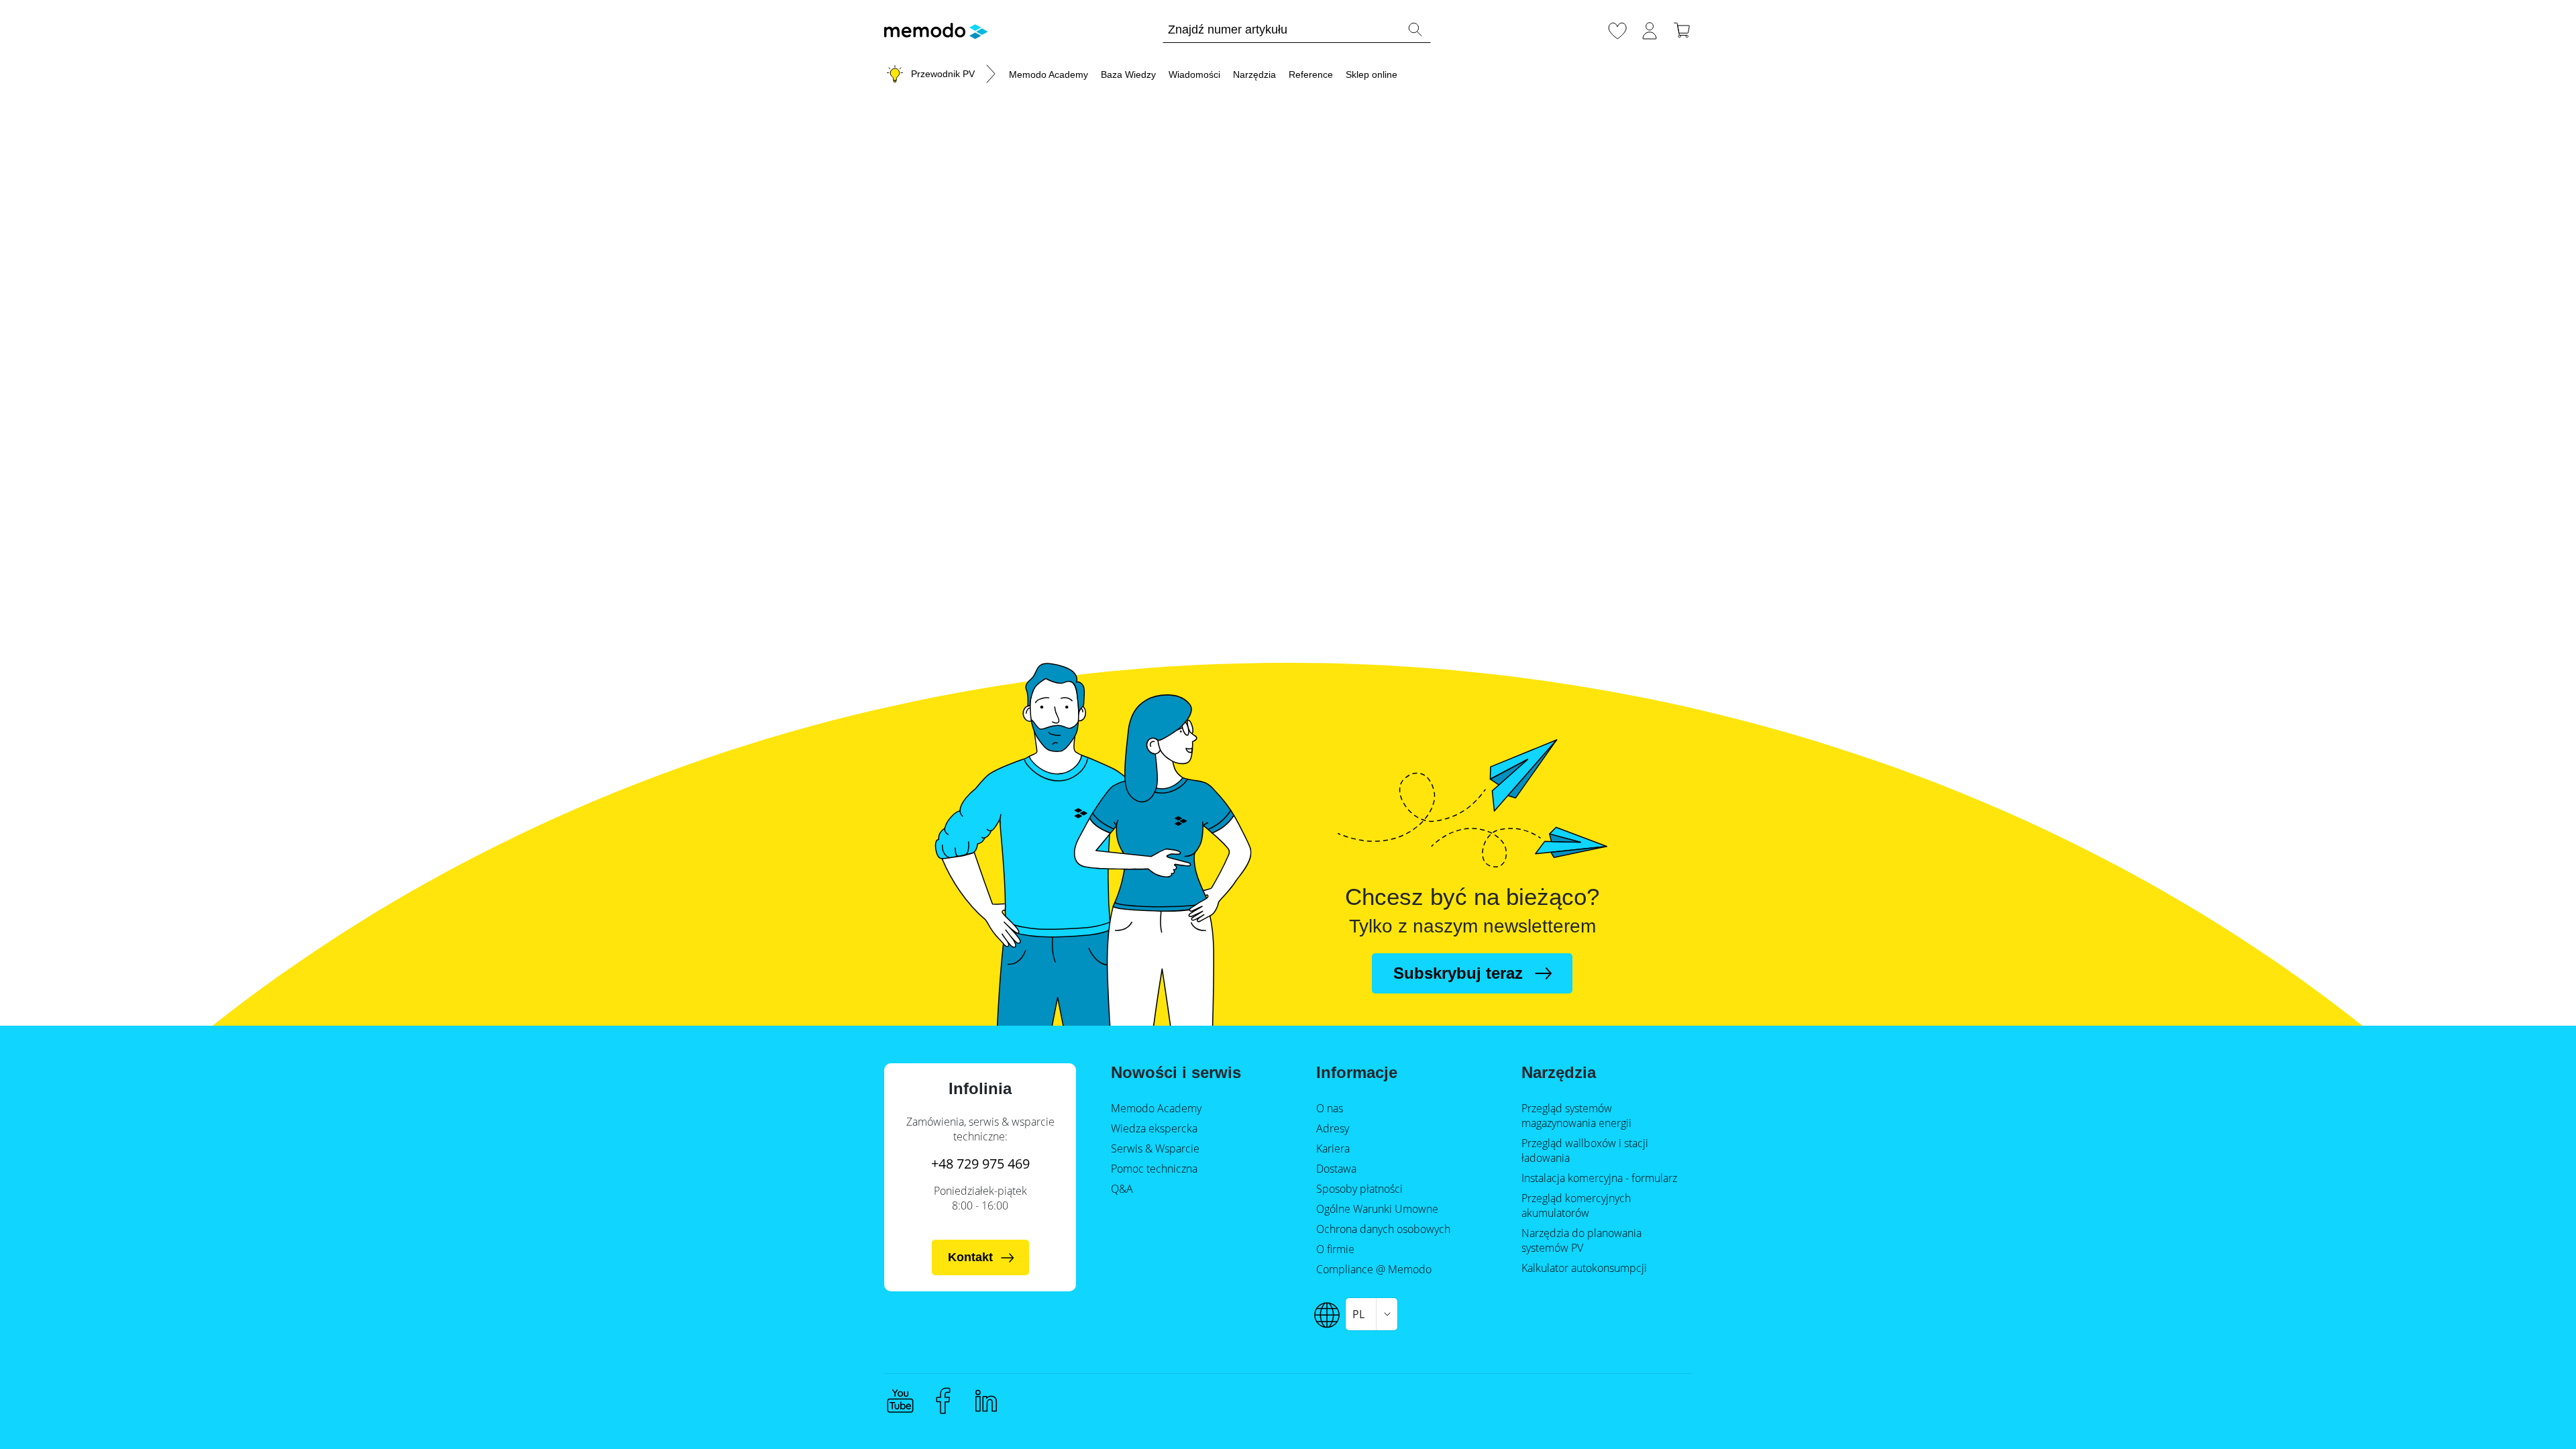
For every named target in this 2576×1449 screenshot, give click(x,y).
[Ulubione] (1617, 29)
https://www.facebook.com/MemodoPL (943, 1401)
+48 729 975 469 (980, 1164)
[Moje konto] (1650, 29)
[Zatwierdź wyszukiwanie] (1415, 30)
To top (2533, 1413)
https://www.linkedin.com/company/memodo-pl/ (986, 1401)
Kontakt (970, 1257)
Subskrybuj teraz (1458, 973)
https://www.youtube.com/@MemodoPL (900, 1401)
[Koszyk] (1682, 29)
